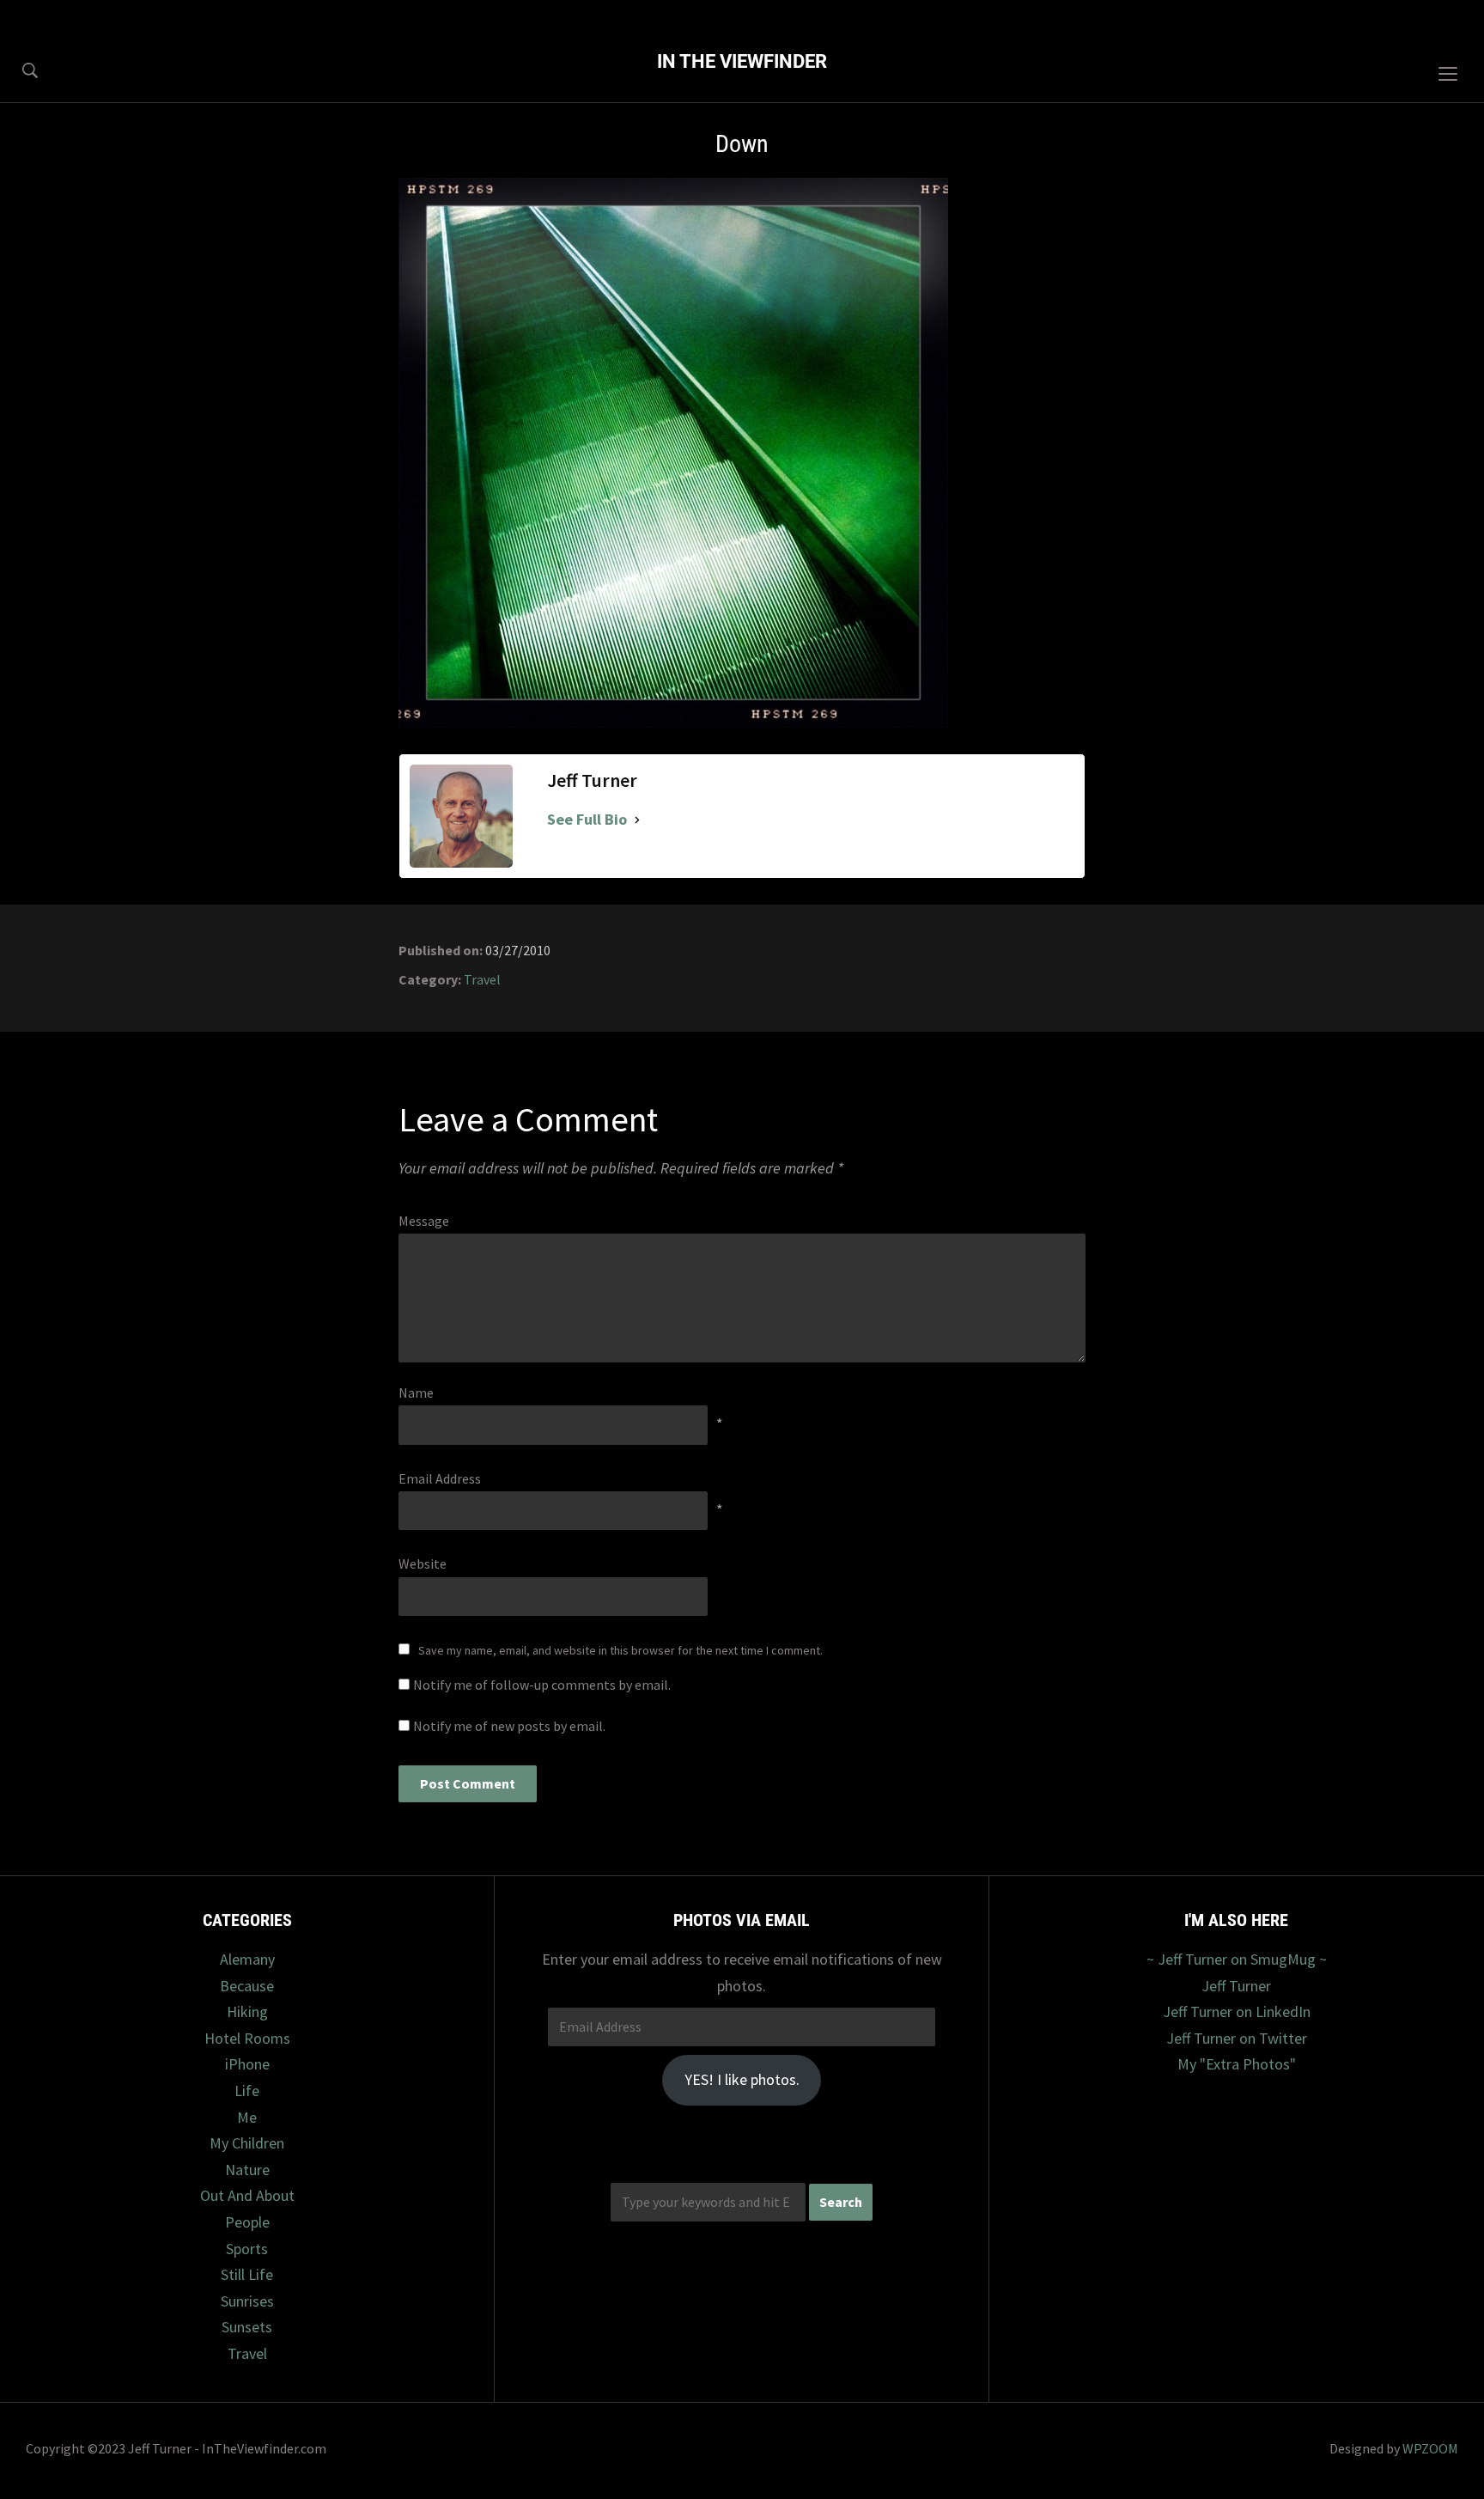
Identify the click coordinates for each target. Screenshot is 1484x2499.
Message (424, 1221)
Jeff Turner (1236, 1986)
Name (416, 1393)
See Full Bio (587, 819)
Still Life (247, 2274)
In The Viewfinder (742, 61)
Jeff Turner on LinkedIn (1237, 2011)
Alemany (247, 1959)
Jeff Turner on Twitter (1237, 2038)
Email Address (440, 1478)
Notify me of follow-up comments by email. (542, 1685)
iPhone (247, 2064)
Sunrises (247, 2301)
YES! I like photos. (742, 2079)
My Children (247, 2143)
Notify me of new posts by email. (509, 1726)
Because (247, 1986)
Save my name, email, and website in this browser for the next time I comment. (620, 1650)
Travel (482, 979)
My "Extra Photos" (1237, 2064)
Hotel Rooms (247, 2038)
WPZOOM (1430, 2448)
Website (423, 1563)
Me (247, 2117)
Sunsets (247, 2327)
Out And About (247, 2195)
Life (247, 2091)
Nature (247, 2170)
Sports (247, 2249)
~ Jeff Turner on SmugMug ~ (1237, 1959)
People (247, 2222)
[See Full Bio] (637, 820)
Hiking (247, 2011)
